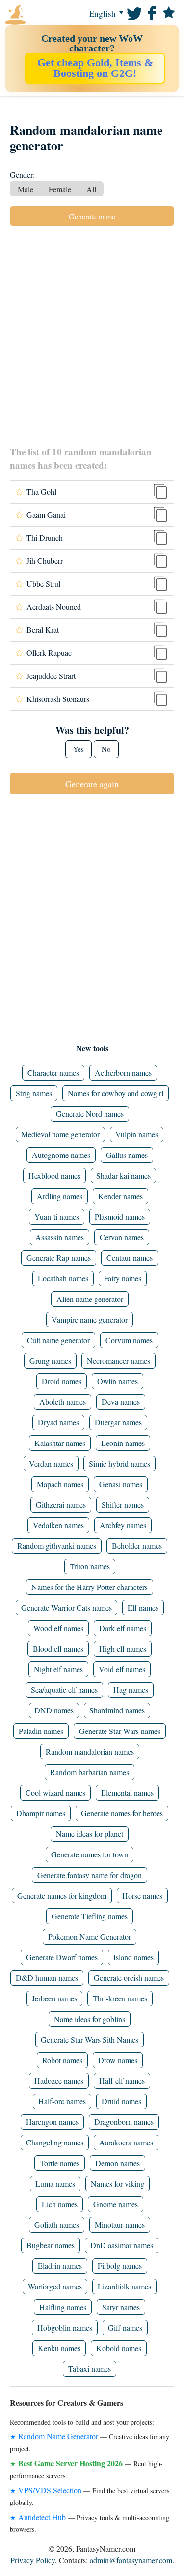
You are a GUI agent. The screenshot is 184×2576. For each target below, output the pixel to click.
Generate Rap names (59, 1258)
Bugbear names (51, 2245)
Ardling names (60, 1196)
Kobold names (119, 2348)
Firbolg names (120, 2266)
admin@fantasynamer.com (131, 2560)
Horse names (142, 1895)
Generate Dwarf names (62, 1957)
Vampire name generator (90, 1319)
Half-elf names (122, 2081)
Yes (79, 749)
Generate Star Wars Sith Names (90, 2039)
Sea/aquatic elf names (64, 1690)
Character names (53, 1072)
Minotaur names (120, 2225)
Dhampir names (41, 1813)
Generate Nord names (90, 1114)
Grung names (50, 1360)
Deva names (121, 1402)
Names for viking (118, 2183)
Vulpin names (137, 1134)
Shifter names (123, 1505)
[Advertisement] (92, 335)
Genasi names (121, 1484)
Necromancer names (118, 1360)
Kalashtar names (60, 1443)
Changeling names (55, 2142)
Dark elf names (123, 1628)
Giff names (125, 2327)
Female (60, 189)
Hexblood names (54, 1175)
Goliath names (57, 2225)
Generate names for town (90, 1854)
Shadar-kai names (123, 1175)
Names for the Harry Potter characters (90, 1587)
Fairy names (123, 1278)
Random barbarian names (90, 1772)
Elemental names (127, 1793)
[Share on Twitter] (133, 12)
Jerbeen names (54, 1998)
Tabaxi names (90, 2369)
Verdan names (51, 1463)
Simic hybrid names (119, 1463)
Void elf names (122, 1669)
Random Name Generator (58, 2436)
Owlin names (118, 1381)
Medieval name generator (60, 1134)
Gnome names (116, 2204)
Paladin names (41, 1731)
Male (26, 189)
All (91, 189)
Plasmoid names (120, 1216)
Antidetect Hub (42, 2517)
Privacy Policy (33, 2560)
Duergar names (118, 1422)
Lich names (60, 2204)
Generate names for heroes (122, 1813)
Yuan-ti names (57, 1216)
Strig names (34, 1093)
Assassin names (60, 1237)
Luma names (55, 2183)
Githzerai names (61, 1505)
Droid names (62, 1381)
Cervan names (122, 1237)
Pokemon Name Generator (90, 1937)
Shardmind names (117, 1710)
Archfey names (123, 1525)
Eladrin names (60, 2266)
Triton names (90, 1566)
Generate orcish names (129, 1978)
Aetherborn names (123, 1072)
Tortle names (60, 2163)
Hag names (131, 1690)
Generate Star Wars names (120, 1731)
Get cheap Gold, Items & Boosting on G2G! (95, 68)
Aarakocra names (126, 2142)
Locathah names (63, 1278)
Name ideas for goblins (90, 2019)
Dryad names (58, 1422)
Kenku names (59, 2348)
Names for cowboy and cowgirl (116, 1093)
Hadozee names (59, 2081)
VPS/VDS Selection (50, 2490)
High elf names (123, 1649)
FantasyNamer (34, 15)
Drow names (118, 2060)
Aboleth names (63, 1402)
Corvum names (129, 1340)
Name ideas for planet (90, 1834)
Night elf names (58, 1669)
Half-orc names (62, 2101)
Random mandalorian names (90, 1751)
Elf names (143, 1607)
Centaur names (130, 1258)
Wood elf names (58, 1628)
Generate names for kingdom (62, 1895)
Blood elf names (58, 1649)
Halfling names (63, 2307)
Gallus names (127, 1155)
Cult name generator (58, 1340)
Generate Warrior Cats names (66, 1607)
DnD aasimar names (122, 2245)
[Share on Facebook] (151, 12)
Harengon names (52, 2122)
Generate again (92, 784)
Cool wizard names (55, 1793)
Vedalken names (58, 1525)
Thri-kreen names (120, 1998)
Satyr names (121, 2307)
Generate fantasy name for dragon (90, 1875)
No (106, 749)
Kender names (120, 1196)
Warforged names (55, 2286)
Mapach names (60, 1484)
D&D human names (47, 1978)
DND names (54, 1710)
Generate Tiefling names (90, 1916)
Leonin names (123, 1443)
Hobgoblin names (65, 2327)
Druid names (121, 2101)
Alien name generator (90, 1299)
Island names (133, 1957)
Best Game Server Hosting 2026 (70, 2463)
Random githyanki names (57, 1546)
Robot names (62, 2060)
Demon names (118, 2163)
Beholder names (137, 1546)
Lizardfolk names (124, 2286)
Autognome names (61, 1155)
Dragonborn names (124, 2122)
